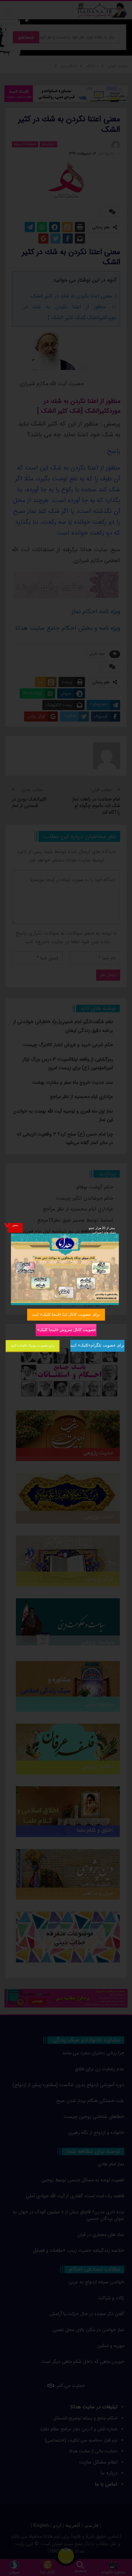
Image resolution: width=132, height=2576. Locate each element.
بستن (15, 1225)
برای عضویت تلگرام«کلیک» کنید (97, 1345)
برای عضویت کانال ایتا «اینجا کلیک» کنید (66, 1314)
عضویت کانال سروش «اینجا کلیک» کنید (66, 1329)
